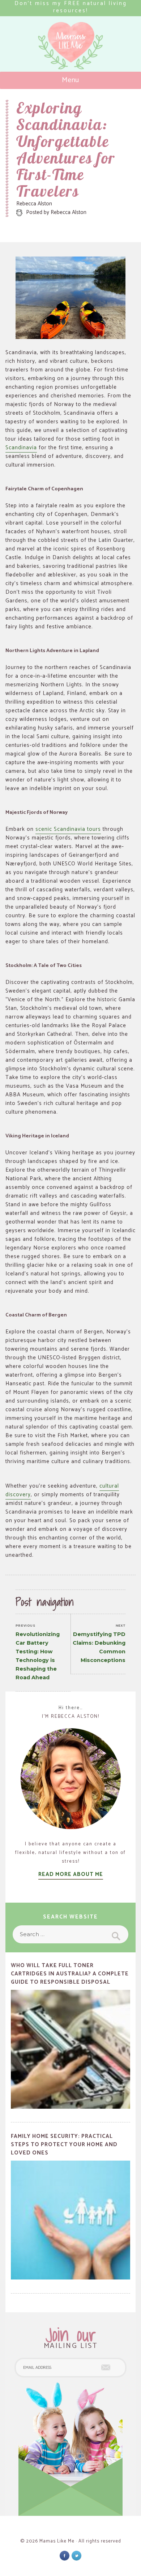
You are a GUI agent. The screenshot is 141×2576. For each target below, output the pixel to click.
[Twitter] (76, 2556)
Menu (71, 80)
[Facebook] (65, 2556)
